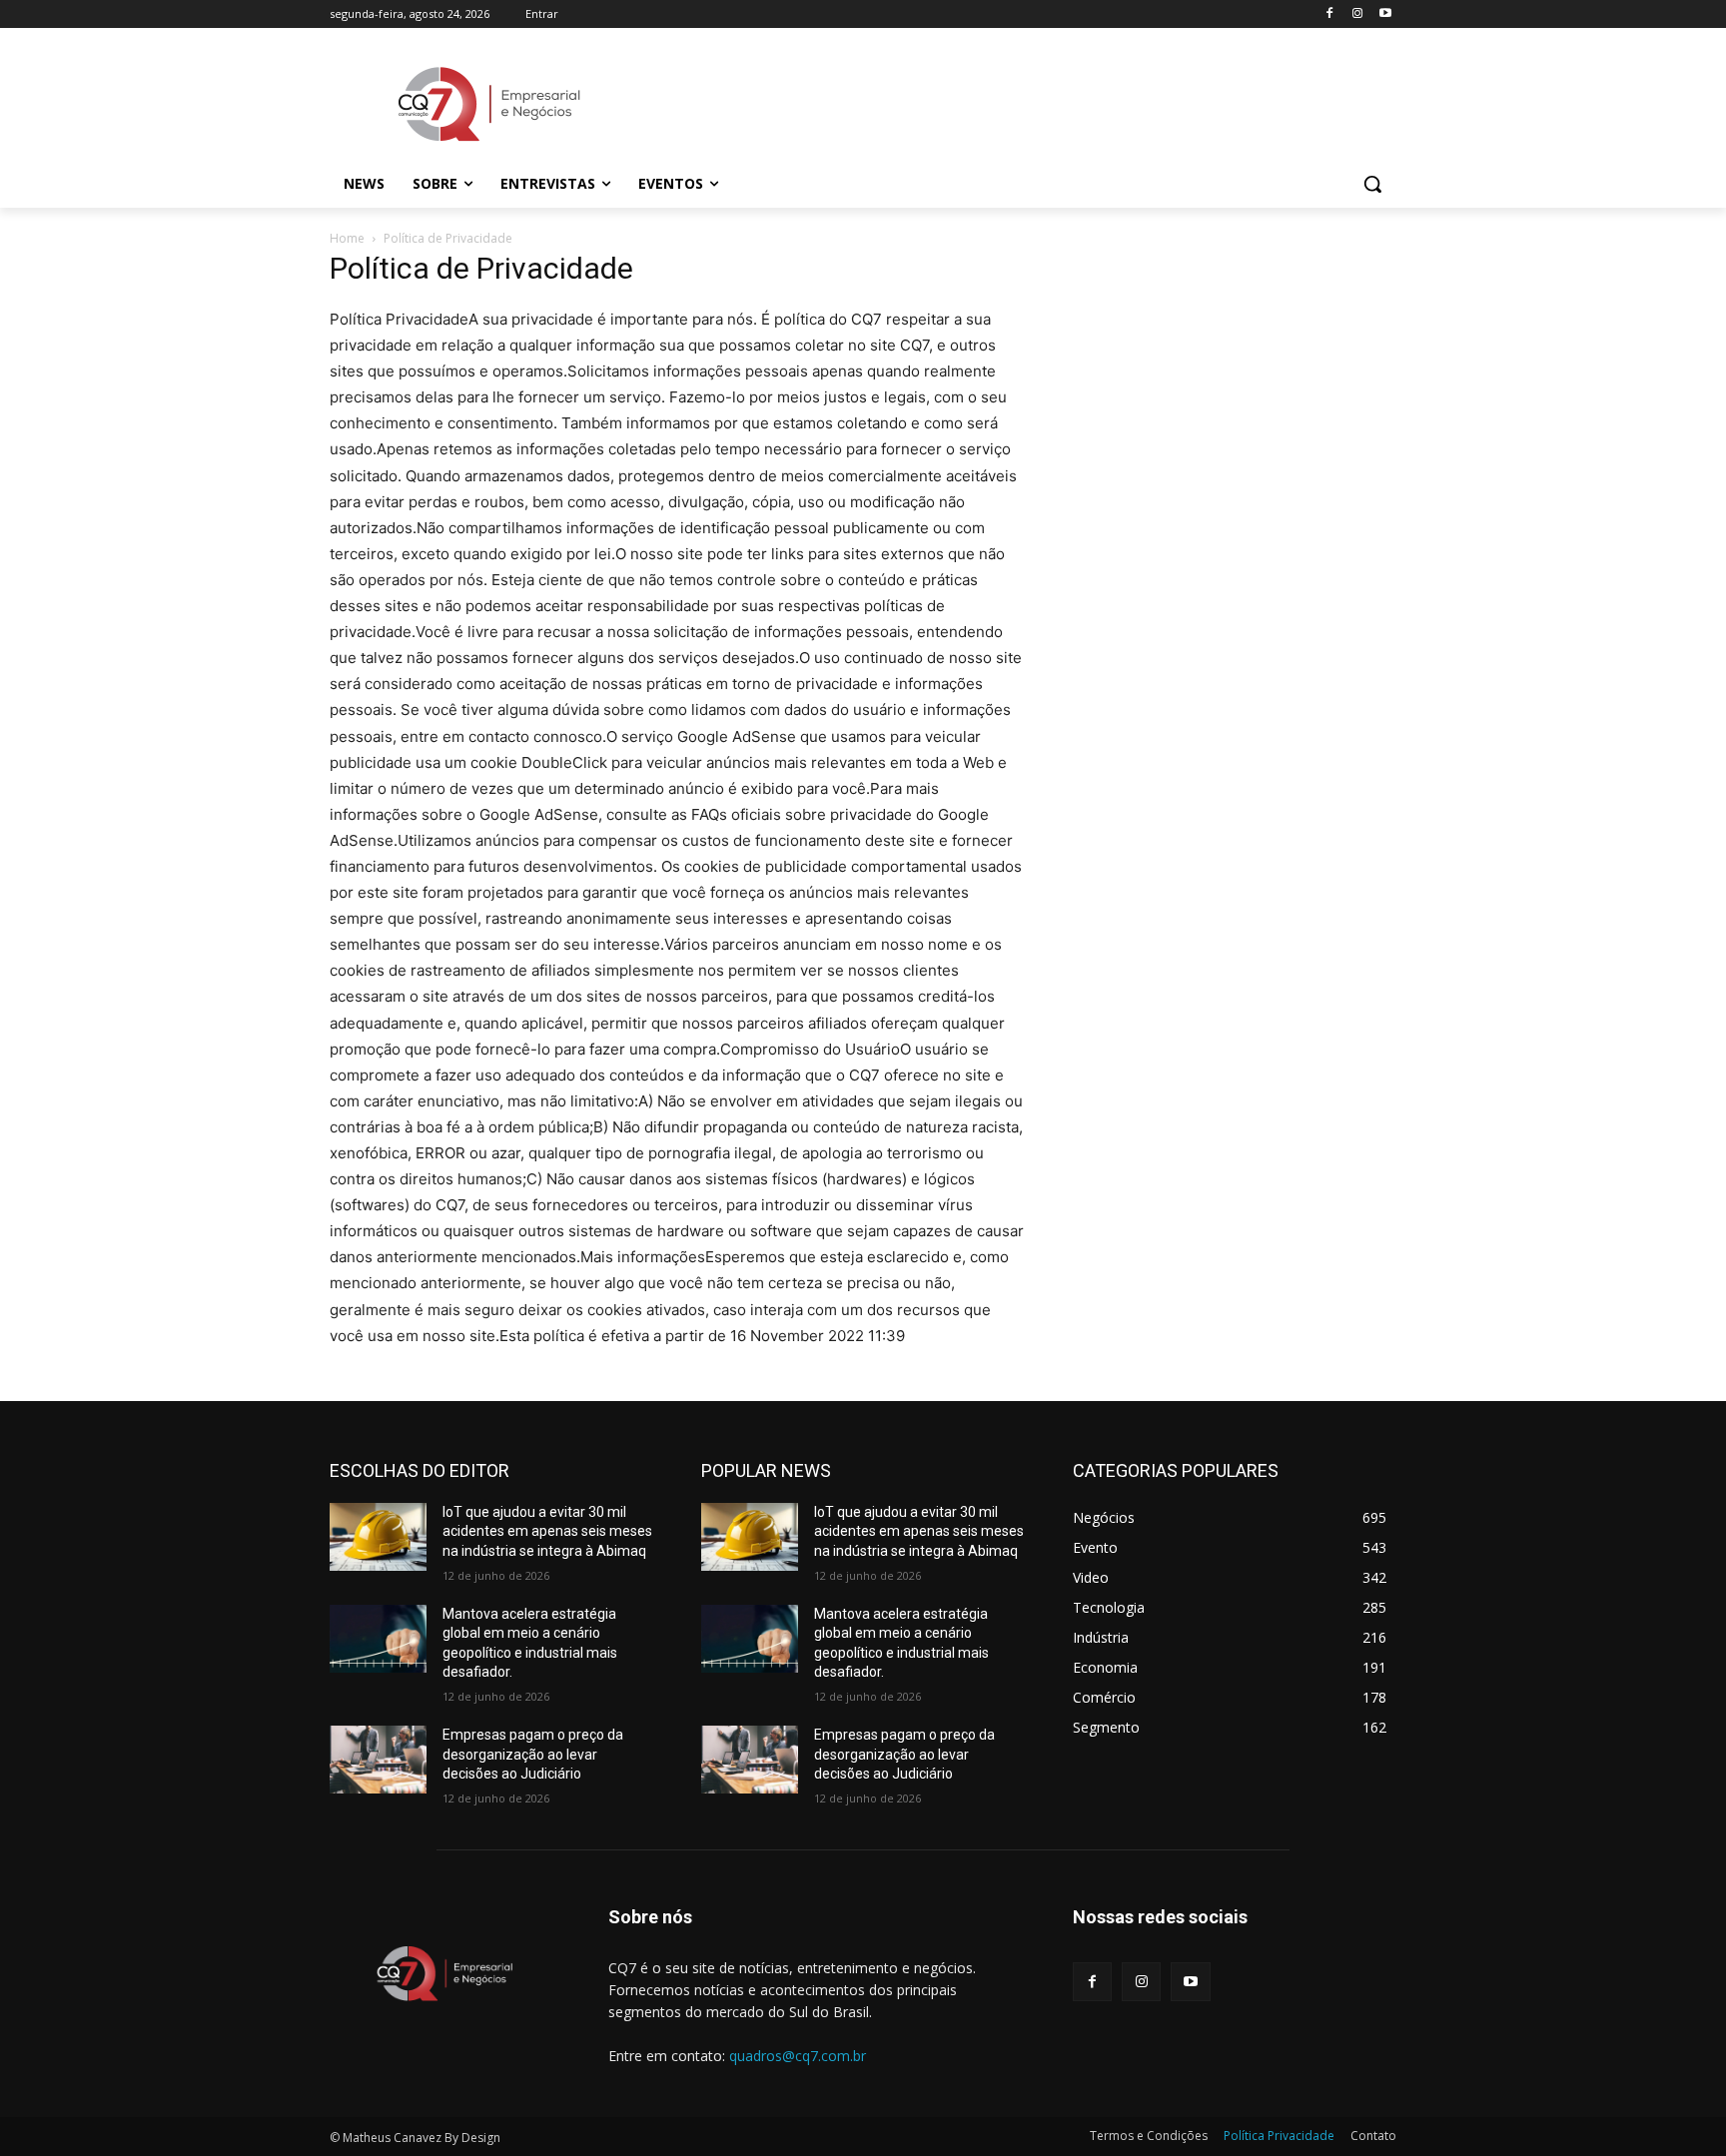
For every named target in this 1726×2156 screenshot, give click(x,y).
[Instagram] (1357, 14)
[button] (1372, 184)
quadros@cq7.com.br (798, 2056)
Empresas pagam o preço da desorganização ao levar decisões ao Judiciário (533, 1754)
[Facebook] (1330, 14)
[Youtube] (1385, 14)
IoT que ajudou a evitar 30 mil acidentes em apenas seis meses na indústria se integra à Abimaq (547, 1531)
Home (347, 238)
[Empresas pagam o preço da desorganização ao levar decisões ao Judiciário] (378, 1760)
